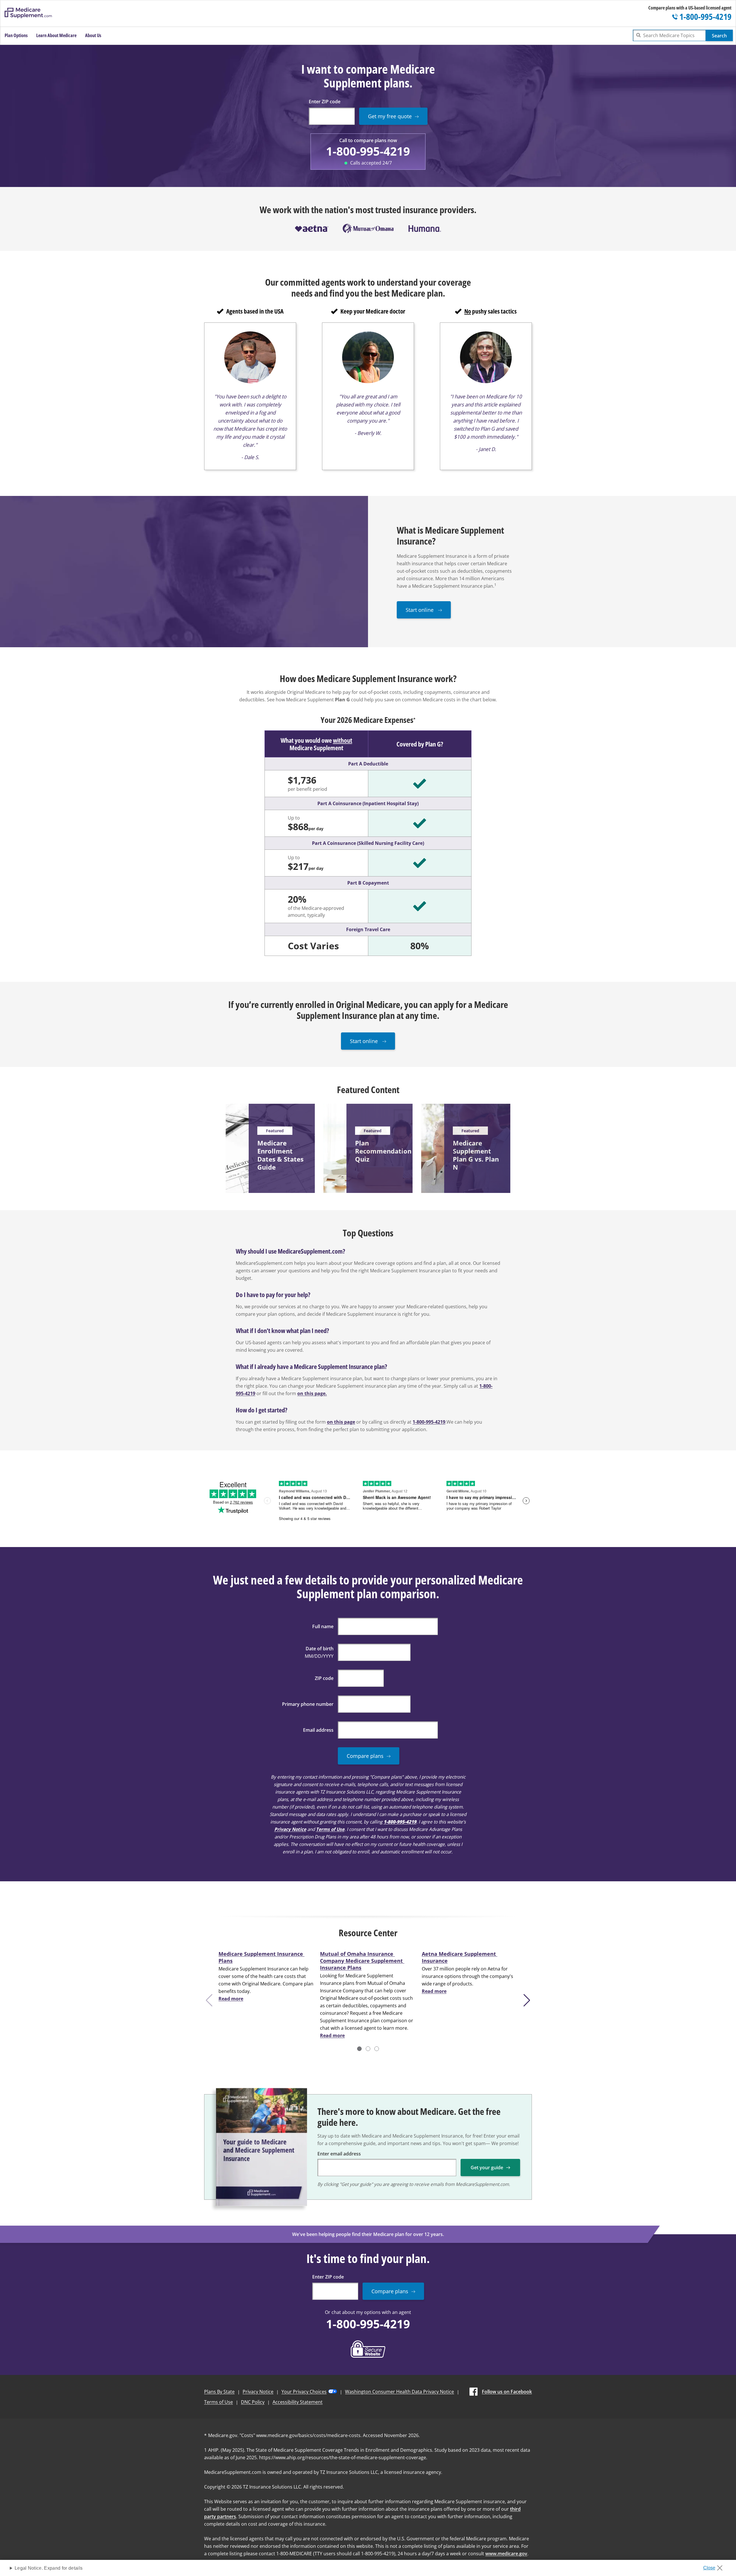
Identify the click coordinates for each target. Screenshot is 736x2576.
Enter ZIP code (325, 102)
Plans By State (219, 2392)
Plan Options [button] (16, 35)
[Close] (715, 2566)
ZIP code (324, 1678)
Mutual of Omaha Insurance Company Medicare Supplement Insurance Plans (362, 1961)
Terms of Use (330, 1829)
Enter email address (339, 2154)
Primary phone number (308, 1704)
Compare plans (365, 1756)
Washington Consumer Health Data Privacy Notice (399, 2392)
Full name (323, 1626)
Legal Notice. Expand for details (49, 2568)
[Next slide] (528, 2000)
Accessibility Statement (298, 2402)
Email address (318, 1730)
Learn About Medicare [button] (56, 35)
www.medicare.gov (506, 2554)
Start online (420, 610)
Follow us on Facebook (507, 2392)
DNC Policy (253, 2402)
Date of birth (320, 1649)
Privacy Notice (290, 1829)
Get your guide (487, 2168)
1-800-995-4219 (368, 151)
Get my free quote (390, 116)
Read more (231, 1999)
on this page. (312, 1393)
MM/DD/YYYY (319, 1656)
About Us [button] (93, 35)
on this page (341, 1422)
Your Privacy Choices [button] (304, 2392)
